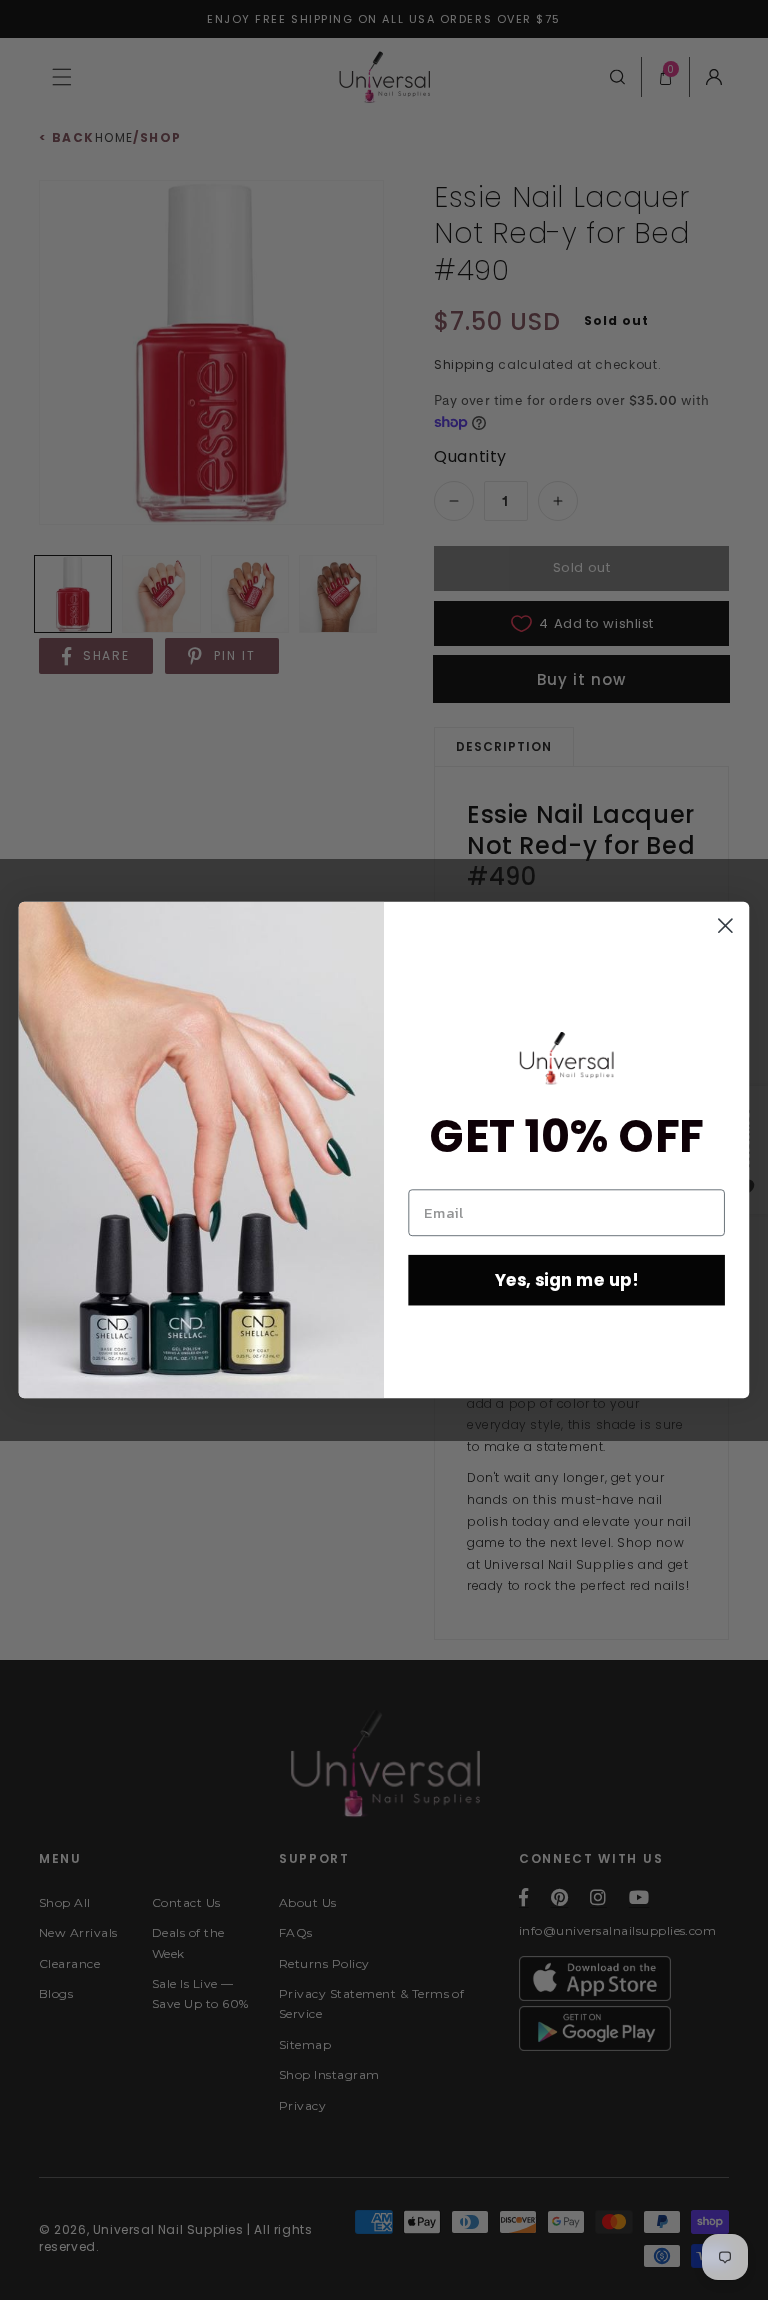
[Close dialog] (725, 925)
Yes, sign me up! (567, 1279)
